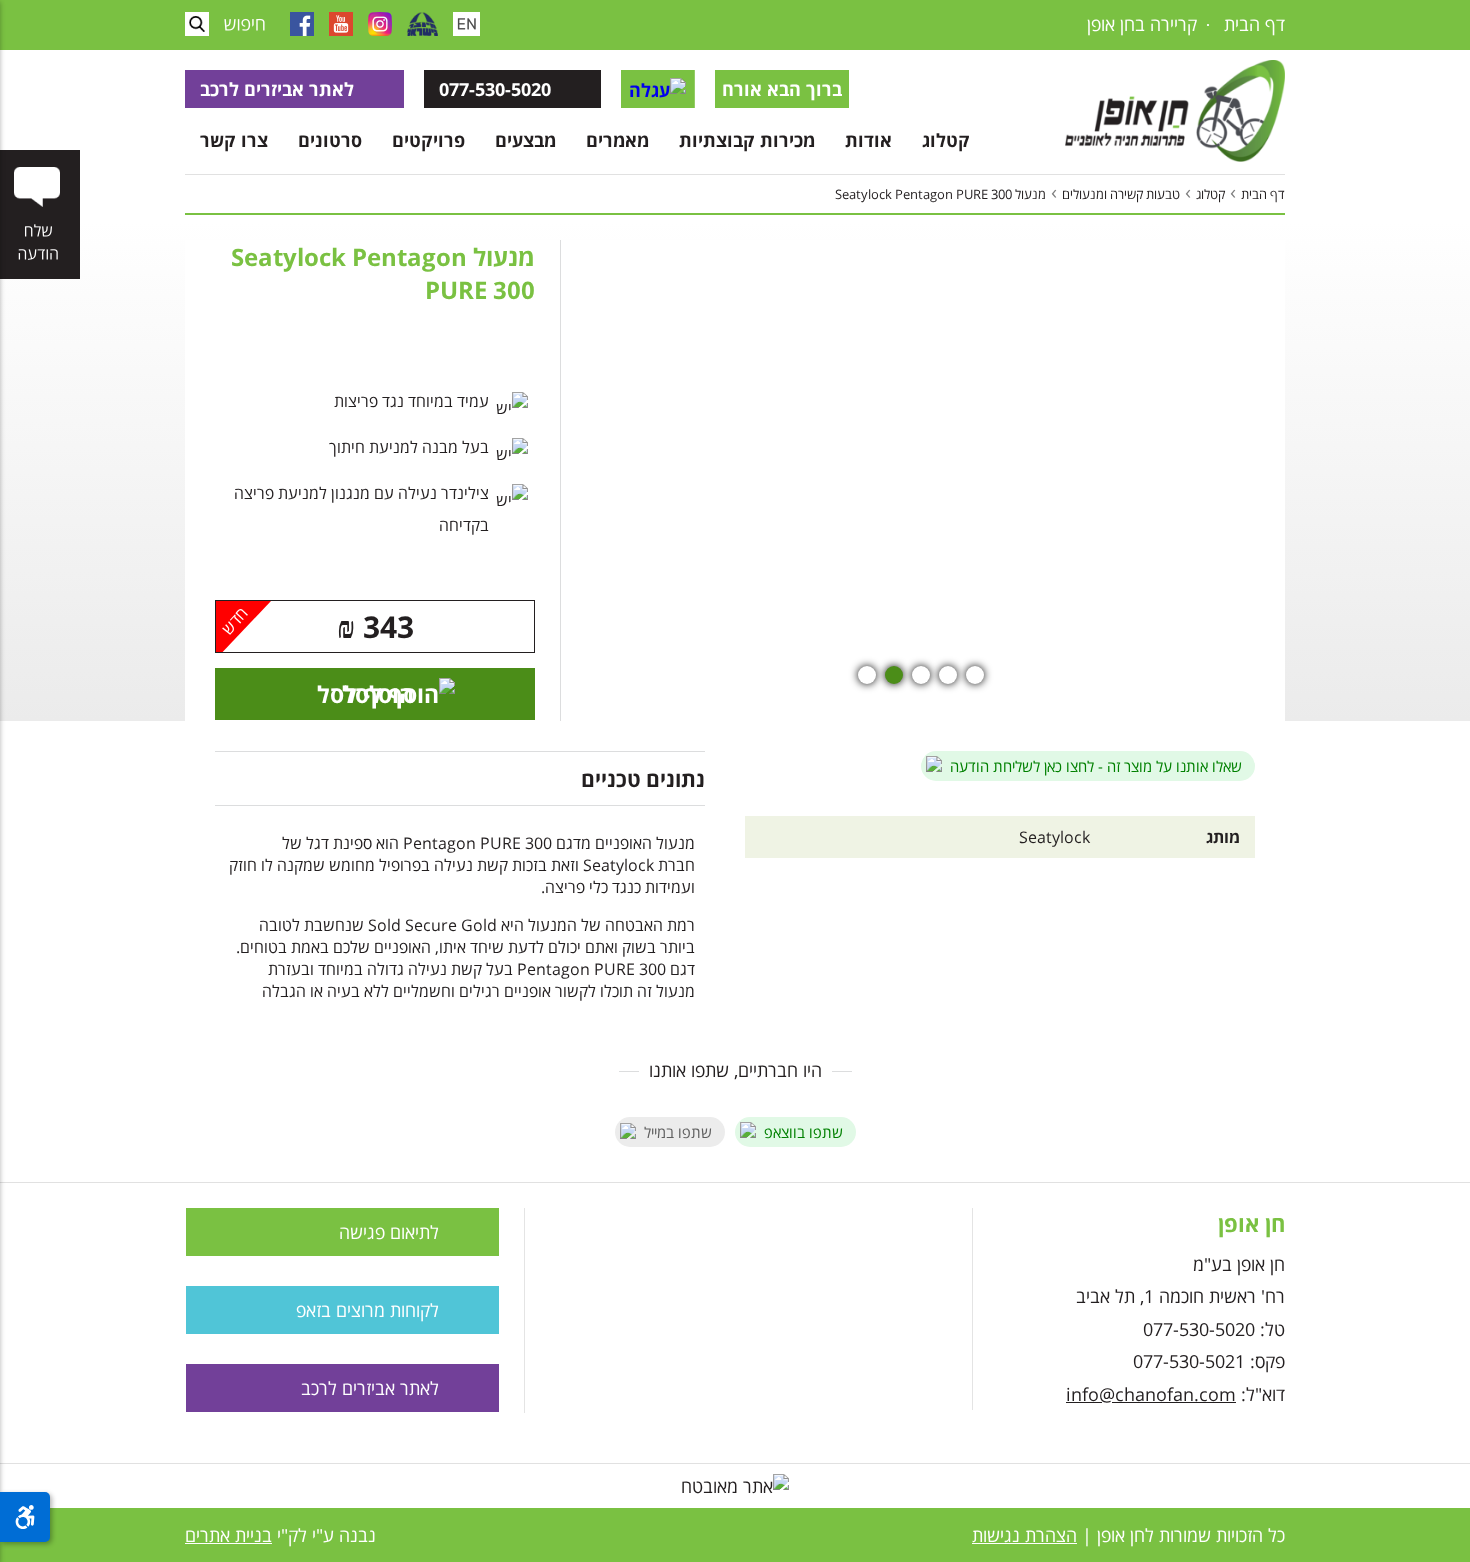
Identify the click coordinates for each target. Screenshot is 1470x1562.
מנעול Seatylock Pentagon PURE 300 (940, 194)
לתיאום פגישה (389, 1232)
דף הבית (1254, 24)
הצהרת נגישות (1024, 1535)
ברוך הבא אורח (782, 89)
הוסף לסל (365, 694)
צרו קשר (234, 140)
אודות (868, 140)
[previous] (1210, 481)
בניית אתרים (228, 1535)
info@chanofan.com (1151, 1394)
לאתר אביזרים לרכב (277, 89)
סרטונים (330, 140)
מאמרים (617, 140)
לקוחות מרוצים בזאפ (367, 1310)
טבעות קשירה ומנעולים (1121, 194)
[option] (920, 482)
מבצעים (525, 140)
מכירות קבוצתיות (747, 140)
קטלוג (946, 140)
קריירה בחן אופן (1142, 24)
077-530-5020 (495, 89)
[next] (661, 481)
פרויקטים (428, 140)
